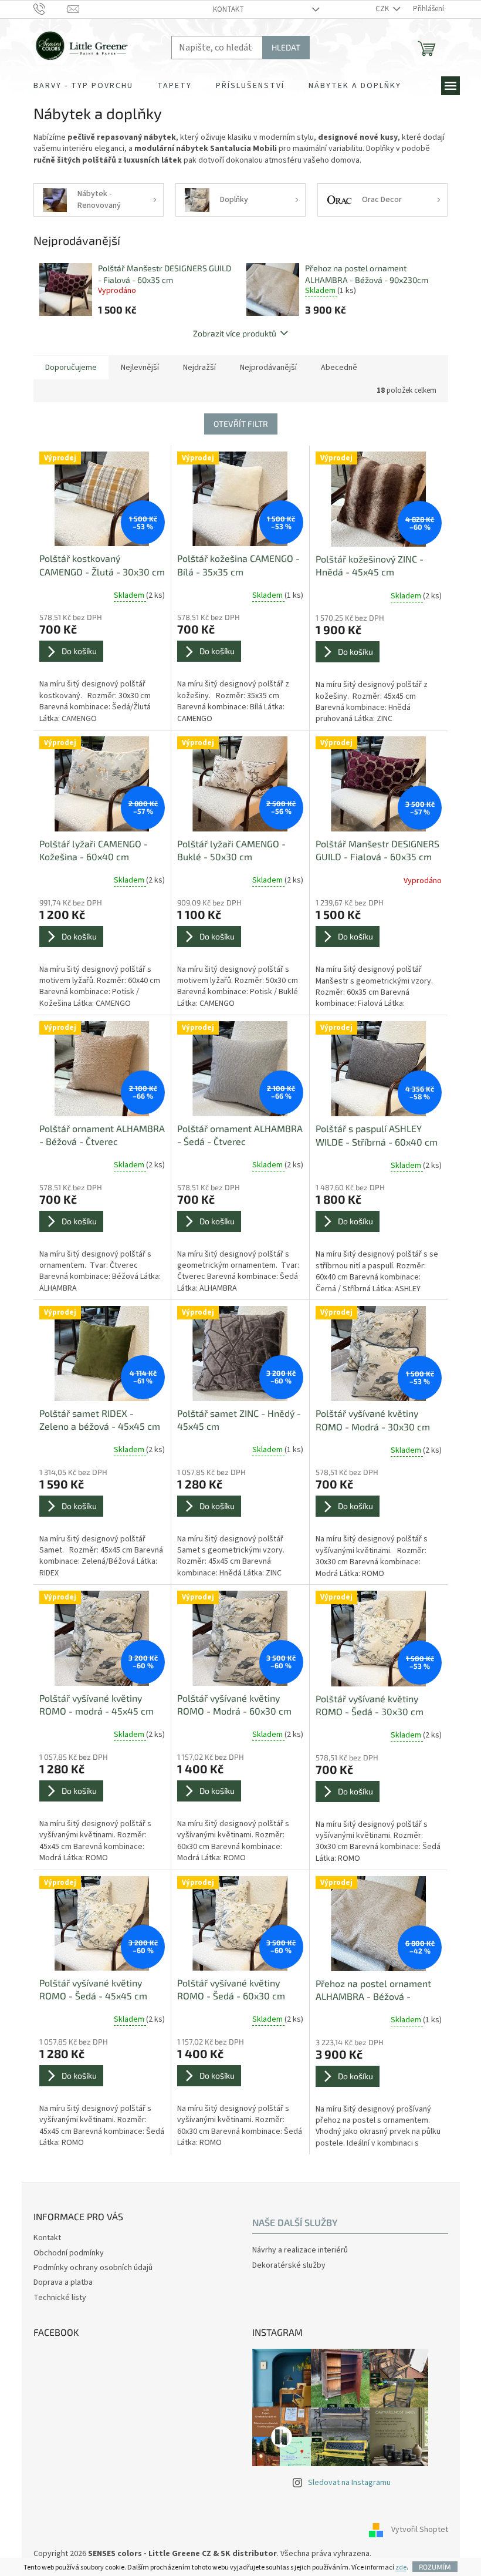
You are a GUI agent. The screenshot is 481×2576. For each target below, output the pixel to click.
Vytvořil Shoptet (420, 2530)
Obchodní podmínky (69, 2253)
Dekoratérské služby (289, 2266)
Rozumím (435, 2567)
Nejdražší (199, 368)
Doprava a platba (63, 2282)
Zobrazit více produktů (235, 333)
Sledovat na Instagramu (349, 2483)
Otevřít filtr (241, 424)
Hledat (286, 47)
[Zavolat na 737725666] (51, 9)
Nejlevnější (140, 368)
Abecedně (339, 368)
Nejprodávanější (268, 368)
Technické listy (60, 2298)
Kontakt (228, 9)
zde (401, 2567)
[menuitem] (83, 86)
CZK (383, 9)
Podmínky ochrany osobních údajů (93, 2268)
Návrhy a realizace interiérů (300, 2250)
